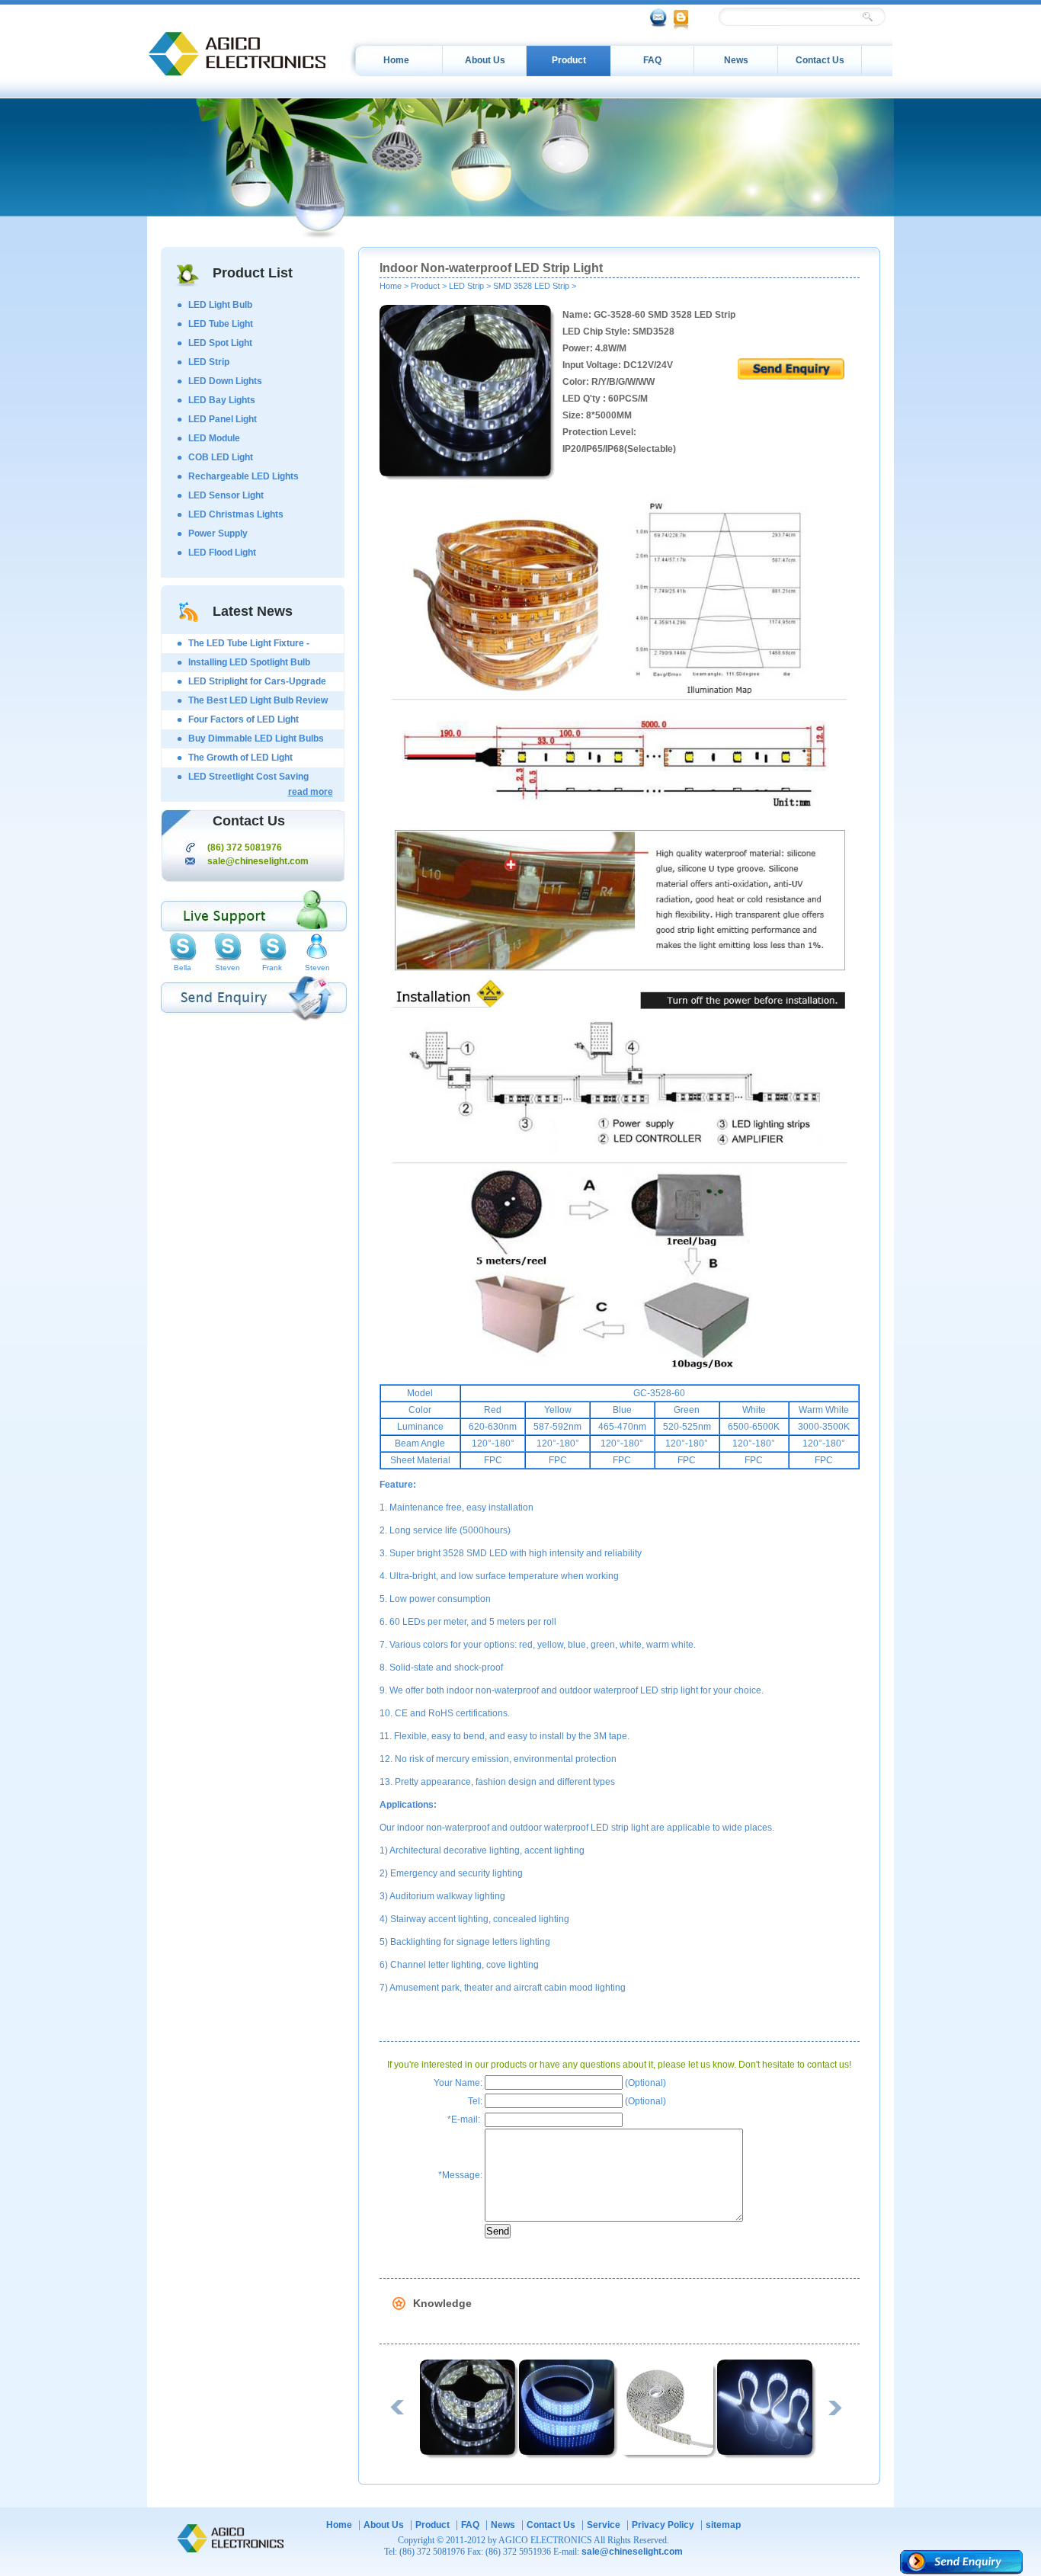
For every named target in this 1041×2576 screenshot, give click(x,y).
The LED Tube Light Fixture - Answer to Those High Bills (249, 646)
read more (311, 792)
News (736, 60)
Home (396, 60)
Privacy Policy (663, 2525)
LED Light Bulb (220, 305)
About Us (485, 60)
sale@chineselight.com (258, 861)
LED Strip (209, 362)
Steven (227, 968)
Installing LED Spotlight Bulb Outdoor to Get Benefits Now (250, 665)
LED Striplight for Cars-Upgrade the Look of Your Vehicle (257, 684)
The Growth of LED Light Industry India (240, 760)
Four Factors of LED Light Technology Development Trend (256, 722)
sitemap (723, 2525)
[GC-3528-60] (469, 2456)
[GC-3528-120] (767, 2456)
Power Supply (218, 533)
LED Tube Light (221, 324)
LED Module (214, 438)
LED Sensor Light (226, 495)
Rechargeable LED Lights (243, 476)
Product (569, 60)
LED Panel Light (223, 419)
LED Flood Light (222, 553)
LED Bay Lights (222, 400)
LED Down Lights (225, 381)
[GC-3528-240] (668, 2456)
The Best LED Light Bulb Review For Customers (258, 703)
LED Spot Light (220, 343)
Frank (272, 968)
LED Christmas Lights (236, 514)
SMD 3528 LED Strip (531, 286)
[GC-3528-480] (569, 2456)
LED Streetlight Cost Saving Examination (248, 779)
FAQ (652, 60)
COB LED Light (221, 457)
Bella (183, 968)
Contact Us (820, 60)
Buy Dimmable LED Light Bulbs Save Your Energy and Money (256, 741)
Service (604, 2525)
